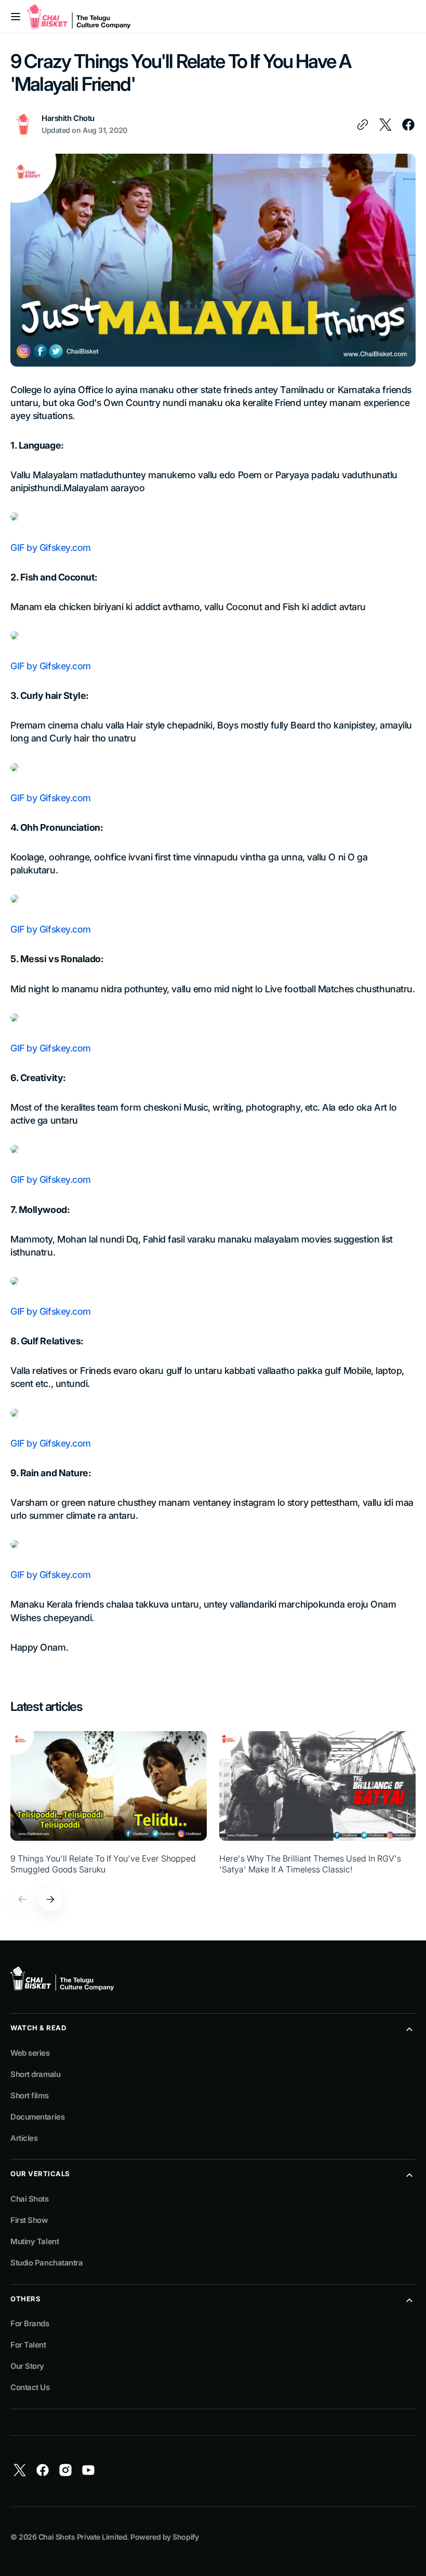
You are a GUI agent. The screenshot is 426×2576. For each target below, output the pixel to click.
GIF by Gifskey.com (51, 548)
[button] (16, 17)
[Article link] (109, 1803)
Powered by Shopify (164, 2537)
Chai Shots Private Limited (83, 2537)
